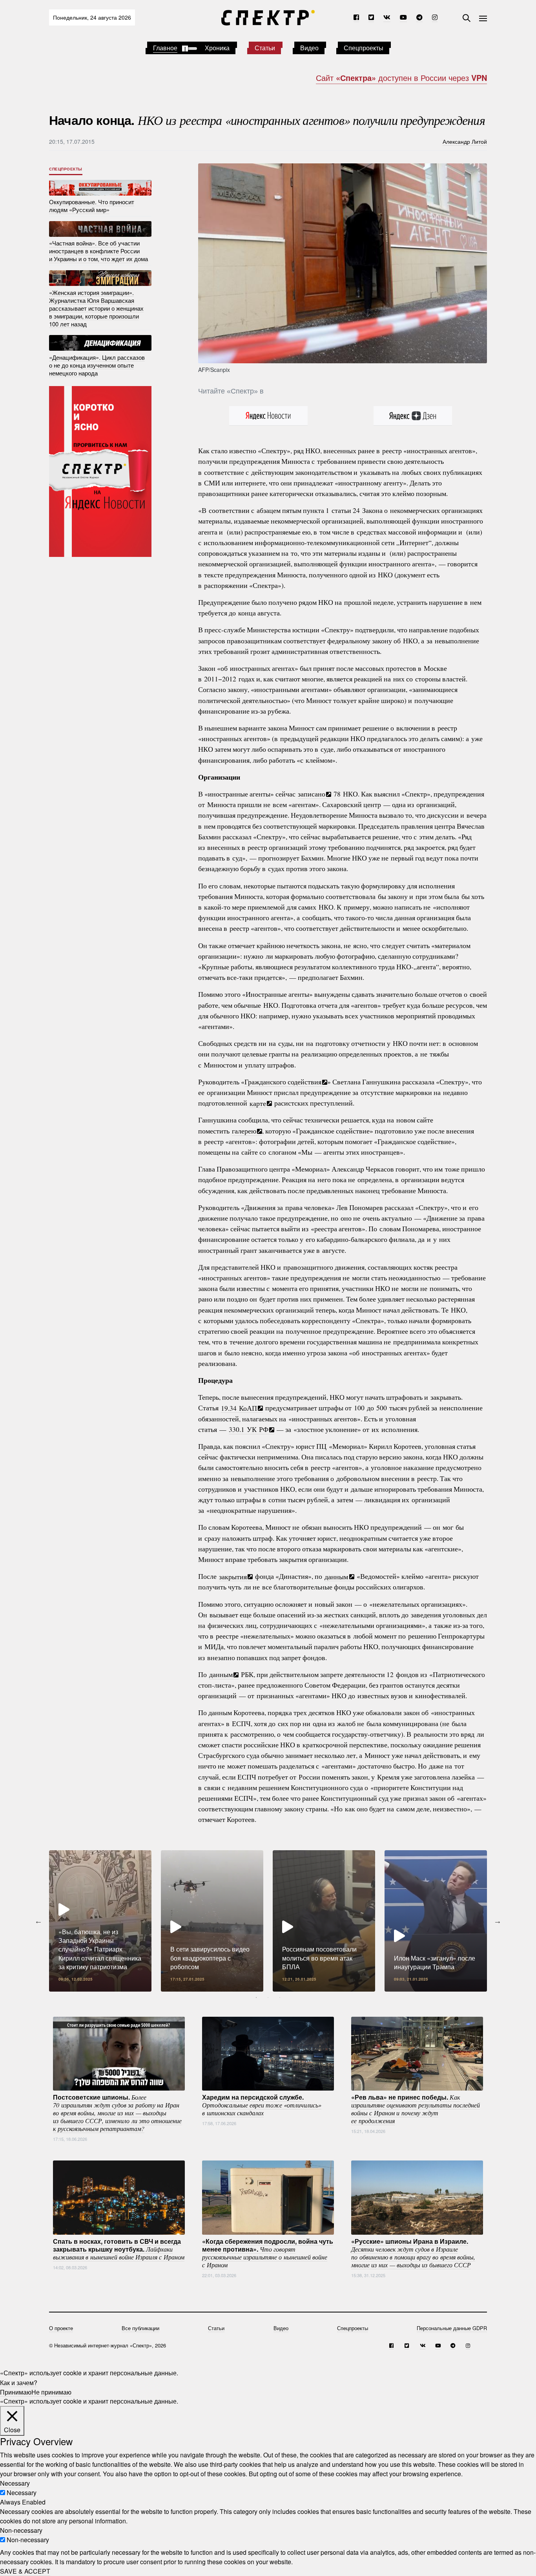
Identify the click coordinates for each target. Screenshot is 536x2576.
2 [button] (268, 1997)
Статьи (265, 48)
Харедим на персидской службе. (262, 2104)
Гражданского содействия (283, 1082)
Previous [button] (38, 1921)
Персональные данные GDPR (452, 2328)
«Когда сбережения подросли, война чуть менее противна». (268, 2252)
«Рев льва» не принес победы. (416, 2108)
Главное (165, 48)
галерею (244, 1131)
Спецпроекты (364, 48)
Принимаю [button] (16, 2392)
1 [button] (256, 1997)
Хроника (217, 48)
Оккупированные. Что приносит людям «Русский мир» (92, 206)
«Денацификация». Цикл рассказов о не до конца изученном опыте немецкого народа (97, 365)
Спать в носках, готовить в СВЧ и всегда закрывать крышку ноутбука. (119, 2248)
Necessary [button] (15, 2483)
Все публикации (140, 2328)
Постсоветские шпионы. (117, 2112)
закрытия (233, 1576)
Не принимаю (51, 2392)
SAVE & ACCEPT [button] (25, 2571)
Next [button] (498, 1921)
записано (312, 794)
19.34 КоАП (239, 1408)
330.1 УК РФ (249, 1429)
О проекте (61, 2328)
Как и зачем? (19, 2382)
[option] (100, 1921)
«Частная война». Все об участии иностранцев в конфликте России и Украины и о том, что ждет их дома (98, 251)
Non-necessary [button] (21, 2530)
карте (258, 1103)
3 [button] (280, 1997)
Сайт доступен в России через (401, 78)
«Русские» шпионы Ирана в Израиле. (413, 2252)
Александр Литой (465, 141)
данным (336, 1576)
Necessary (22, 2493)
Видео (309, 48)
